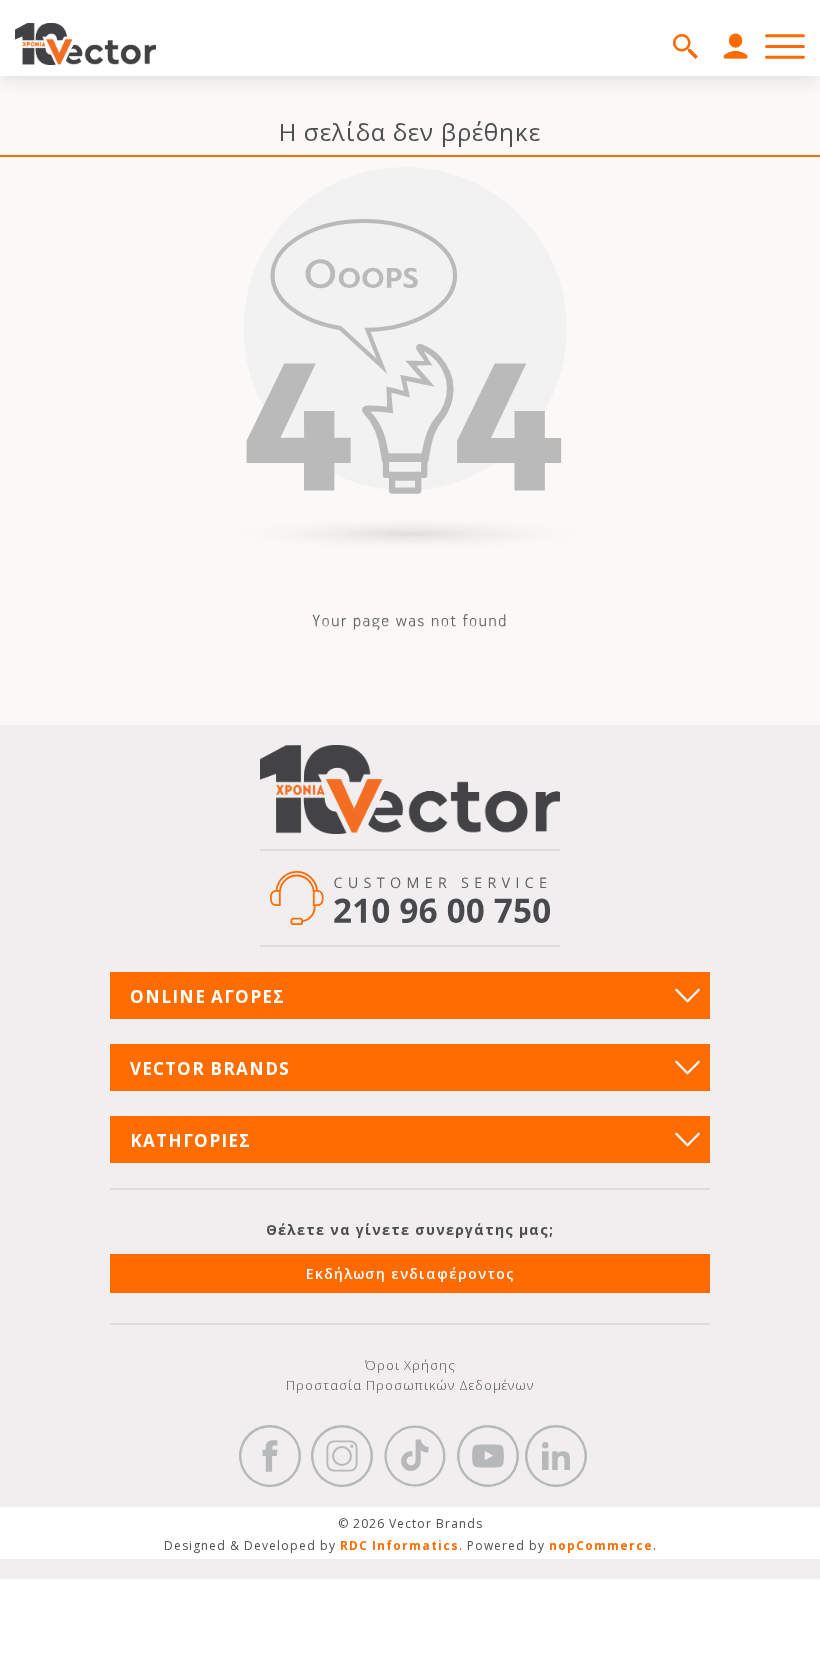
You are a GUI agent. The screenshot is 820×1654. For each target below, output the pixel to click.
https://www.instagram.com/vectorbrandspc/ (342, 1456)
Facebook (270, 1456)
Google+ (556, 1456)
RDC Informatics (399, 1545)
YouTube (488, 1456)
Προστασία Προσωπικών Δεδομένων (410, 1385)
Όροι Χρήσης (410, 1365)
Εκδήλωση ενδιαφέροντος (410, 1273)
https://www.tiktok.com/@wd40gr (415, 1456)
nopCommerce (601, 1545)
